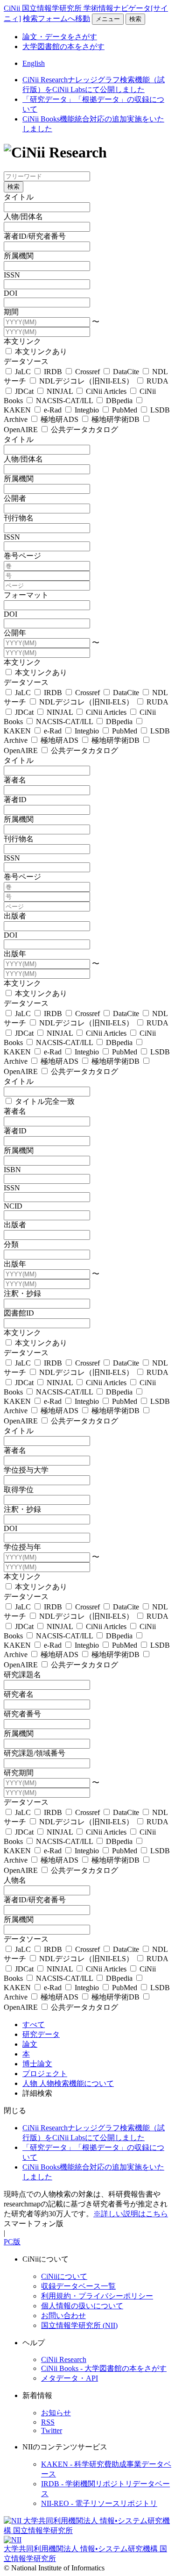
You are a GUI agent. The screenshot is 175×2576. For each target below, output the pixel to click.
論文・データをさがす (60, 37)
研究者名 (19, 1694)
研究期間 (19, 1773)
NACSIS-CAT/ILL (64, 401)
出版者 (15, 916)
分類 (11, 1244)
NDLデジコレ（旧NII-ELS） (86, 381)
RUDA (156, 381)
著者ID (15, 800)
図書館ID (19, 1313)
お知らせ (56, 2413)
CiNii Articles (106, 391)
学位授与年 (22, 1547)
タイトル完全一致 (44, 1101)
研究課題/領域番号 (35, 1753)
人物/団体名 (23, 217)
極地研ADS (59, 419)
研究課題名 (22, 1675)
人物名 (15, 1880)
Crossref (87, 372)
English (34, 63)
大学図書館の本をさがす (63, 46)
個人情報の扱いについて (82, 2306)
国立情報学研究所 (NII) (79, 2325)
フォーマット (26, 595)
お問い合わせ (63, 2316)
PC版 (12, 2242)
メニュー (108, 19)
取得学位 (19, 1490)
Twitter (52, 2430)
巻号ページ (22, 556)
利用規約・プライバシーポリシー (97, 2296)
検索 (135, 19)
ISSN (12, 275)
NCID (13, 1206)
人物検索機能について (77, 2083)
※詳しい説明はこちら (131, 2214)
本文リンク (22, 341)
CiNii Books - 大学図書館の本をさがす (104, 2368)
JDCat (24, 391)
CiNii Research (64, 2359)
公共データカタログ (84, 430)
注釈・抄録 (22, 1293)
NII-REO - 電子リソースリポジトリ (99, 2503)
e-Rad (53, 410)
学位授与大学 (26, 1470)
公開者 (15, 498)
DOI (10, 293)
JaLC (23, 372)
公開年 (15, 633)
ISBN (12, 1170)
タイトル (19, 197)
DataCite (126, 372)
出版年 (15, 954)
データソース (26, 361)
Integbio (87, 410)
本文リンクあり (40, 352)
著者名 (15, 780)
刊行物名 (19, 518)
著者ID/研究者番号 (35, 236)
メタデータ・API (70, 2378)
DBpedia (119, 401)
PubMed (125, 410)
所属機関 (19, 256)
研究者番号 (22, 1714)
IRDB (53, 372)
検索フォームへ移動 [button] (56, 18)
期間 (11, 312)
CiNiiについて (64, 2276)
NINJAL (60, 391)
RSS (48, 2422)
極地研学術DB (115, 419)
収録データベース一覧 (78, 2286)
